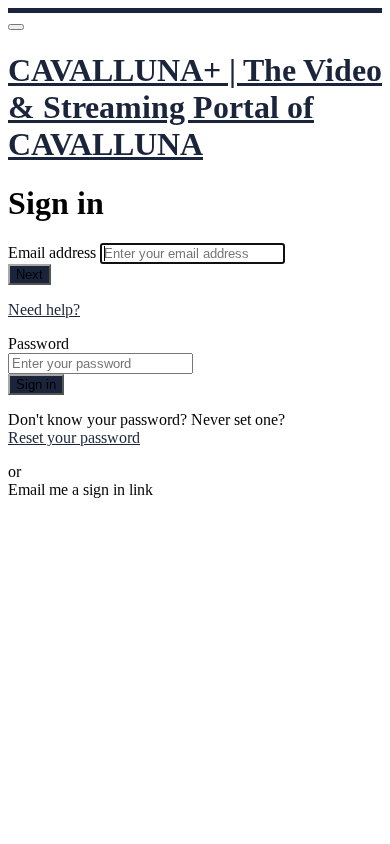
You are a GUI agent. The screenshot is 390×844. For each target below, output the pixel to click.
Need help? (44, 309)
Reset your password (74, 437)
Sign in (36, 384)
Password (38, 343)
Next (29, 274)
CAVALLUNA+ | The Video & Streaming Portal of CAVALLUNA (195, 107)
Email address (54, 252)
